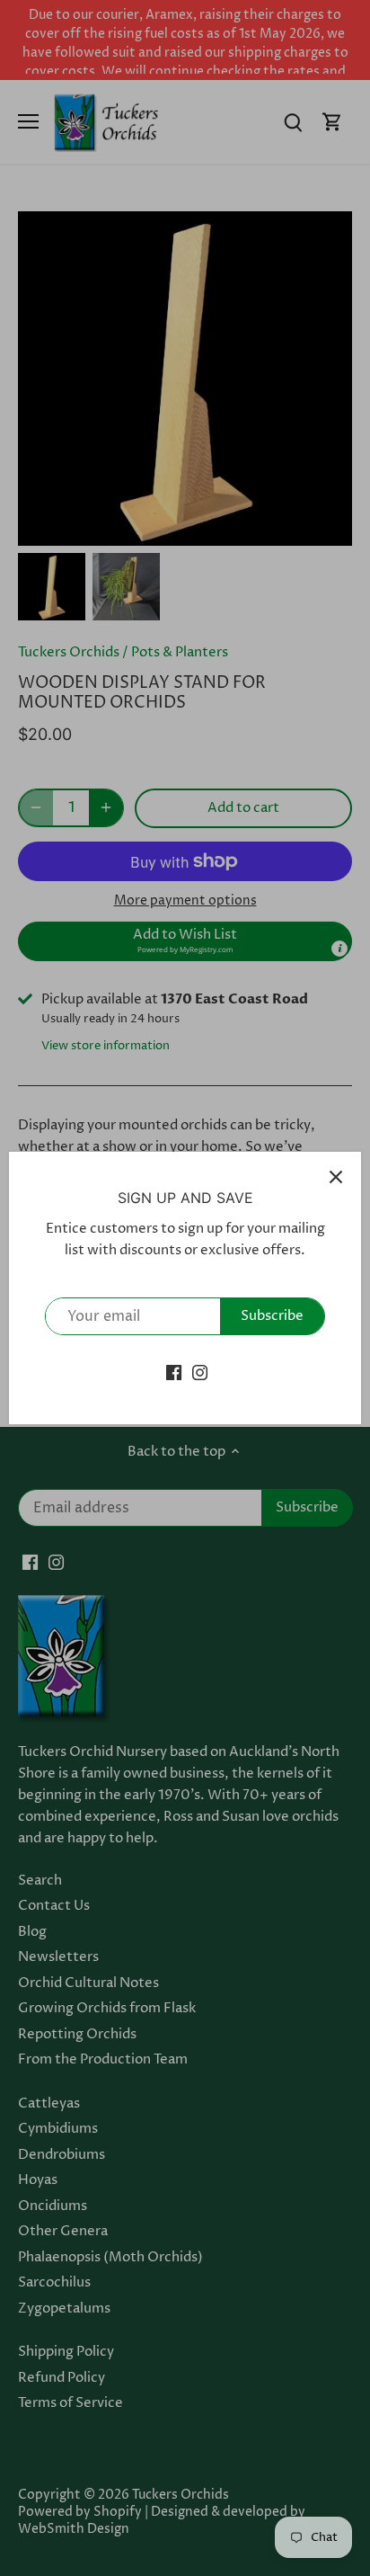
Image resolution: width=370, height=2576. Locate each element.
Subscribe (272, 1316)
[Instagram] (200, 1372)
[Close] (336, 1177)
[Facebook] (174, 1372)
